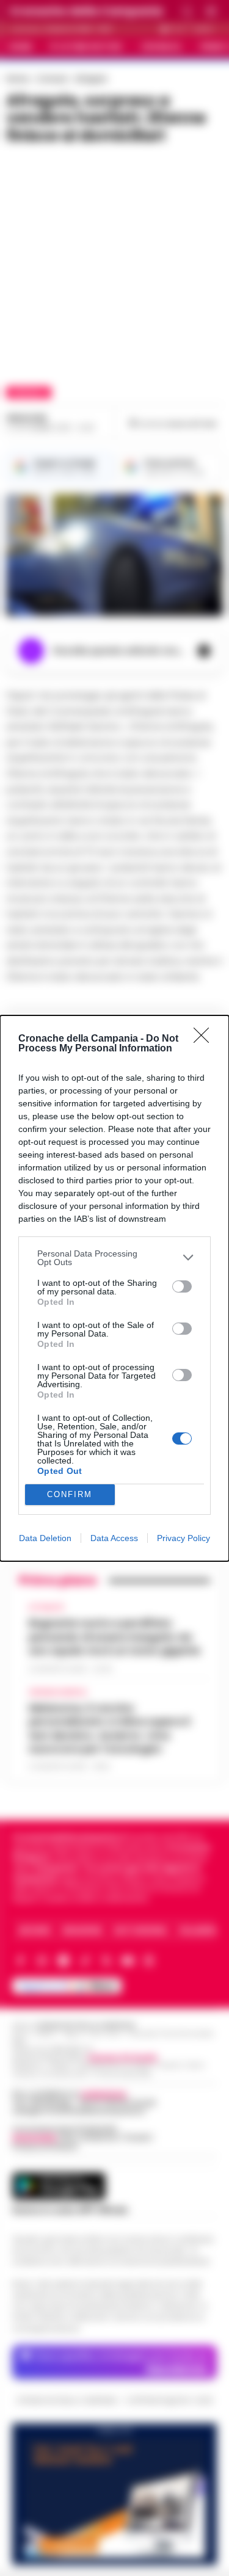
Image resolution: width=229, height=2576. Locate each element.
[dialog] (114, 1288)
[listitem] (114, 1258)
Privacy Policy (184, 1538)
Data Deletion (45, 1538)
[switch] (182, 1286)
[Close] (205, 1039)
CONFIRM (70, 1494)
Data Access (114, 1538)
